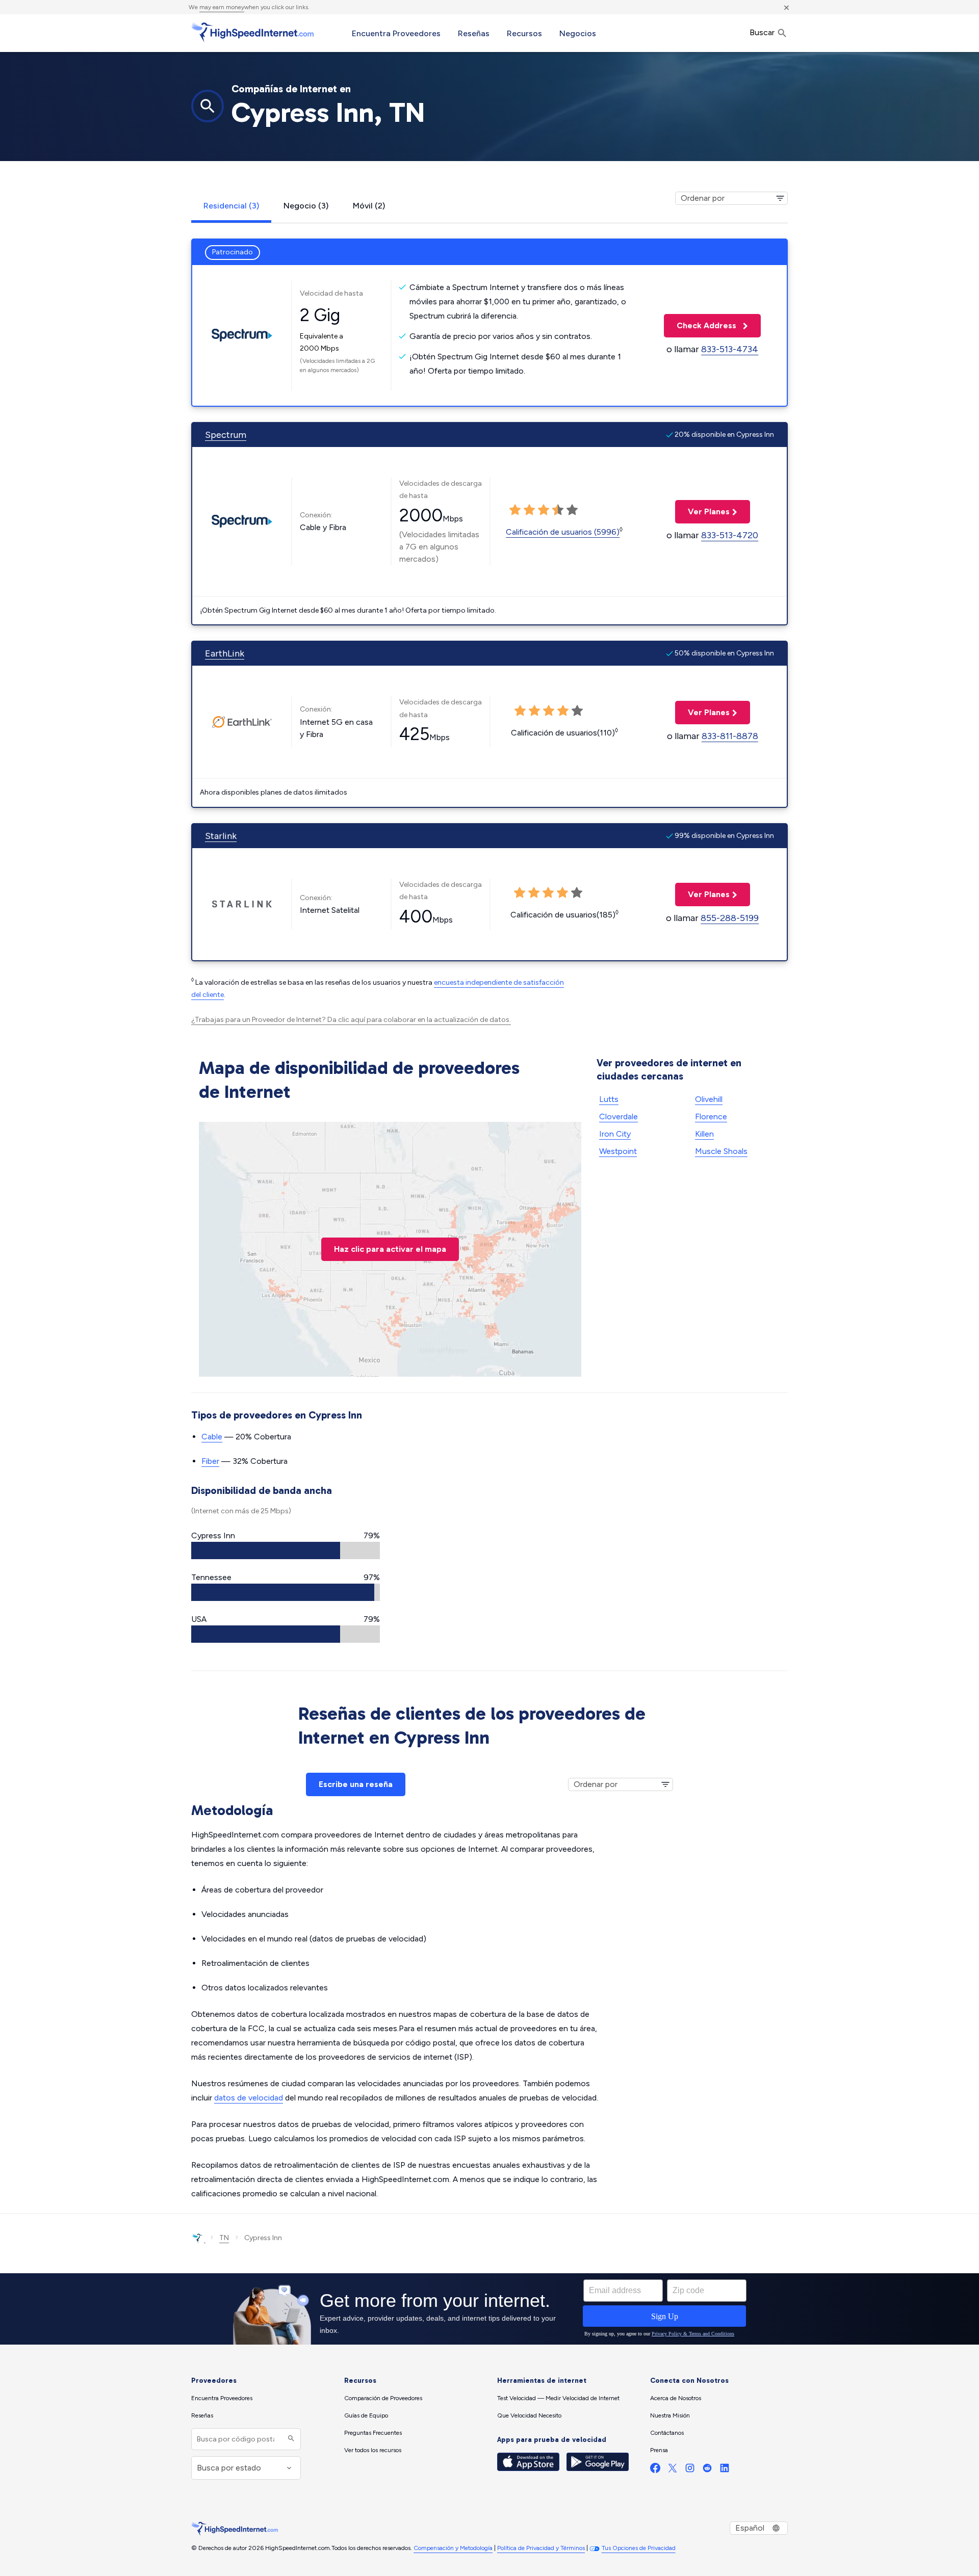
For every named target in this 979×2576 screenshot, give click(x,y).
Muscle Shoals (721, 1151)
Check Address (701, 325)
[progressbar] (286, 1550)
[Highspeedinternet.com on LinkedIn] (725, 2470)
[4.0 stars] (558, 510)
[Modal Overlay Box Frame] (489, 2309)
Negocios (578, 33)
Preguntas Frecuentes (373, 2433)
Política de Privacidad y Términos (541, 2548)
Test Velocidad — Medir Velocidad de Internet (558, 2398)
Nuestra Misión (670, 2415)
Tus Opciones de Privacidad (639, 2548)
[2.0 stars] (529, 510)
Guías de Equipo (366, 2415)
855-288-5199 (730, 918)
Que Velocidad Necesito (529, 2415)
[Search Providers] (290, 2439)
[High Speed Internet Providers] (252, 32)
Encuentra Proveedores (396, 33)
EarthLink (225, 653)
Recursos (524, 33)
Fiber (210, 1461)
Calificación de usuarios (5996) (563, 532)
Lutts (609, 1099)
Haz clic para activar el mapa (390, 1249)
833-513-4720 (730, 535)
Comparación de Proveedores (383, 2398)
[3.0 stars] (544, 510)
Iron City (615, 1134)
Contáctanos (667, 2433)
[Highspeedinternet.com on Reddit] (707, 2470)
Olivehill (709, 1099)
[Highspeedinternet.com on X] (673, 2470)
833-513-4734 (730, 349)
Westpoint (618, 1151)
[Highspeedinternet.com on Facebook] (655, 2470)
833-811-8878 (730, 736)
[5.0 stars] (572, 510)
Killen (704, 1134)
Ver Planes (702, 511)
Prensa (659, 2450)
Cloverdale (619, 1116)
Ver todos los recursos (373, 2450)
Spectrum (226, 435)
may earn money (222, 7)
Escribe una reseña (356, 1784)
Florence (711, 1116)
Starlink (221, 836)
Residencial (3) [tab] (231, 206)
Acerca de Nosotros (676, 2398)
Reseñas (474, 33)
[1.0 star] (515, 510)
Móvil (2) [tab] (369, 206)
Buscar (763, 32)
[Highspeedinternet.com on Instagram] (690, 2470)
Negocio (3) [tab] (306, 206)
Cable (212, 1437)
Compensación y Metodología (453, 2548)
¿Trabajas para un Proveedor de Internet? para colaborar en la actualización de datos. (351, 1020)
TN (224, 2238)
